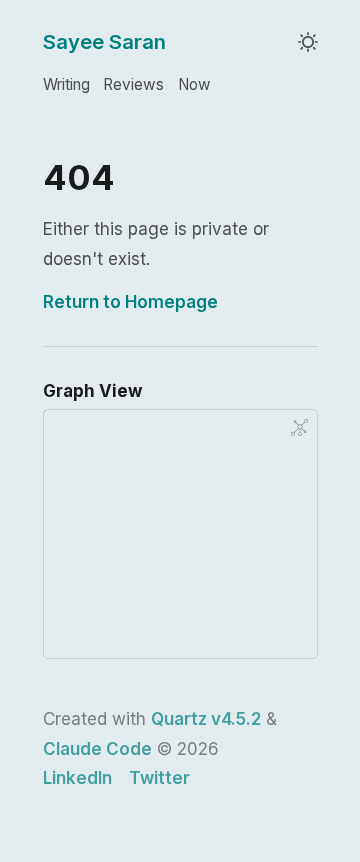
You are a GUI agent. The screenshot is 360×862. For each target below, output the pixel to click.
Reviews (133, 84)
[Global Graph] (299, 427)
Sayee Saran (104, 41)
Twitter (159, 778)
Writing (66, 84)
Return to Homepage (130, 302)
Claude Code (97, 749)
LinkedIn (77, 778)
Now (194, 84)
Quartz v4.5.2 (206, 719)
